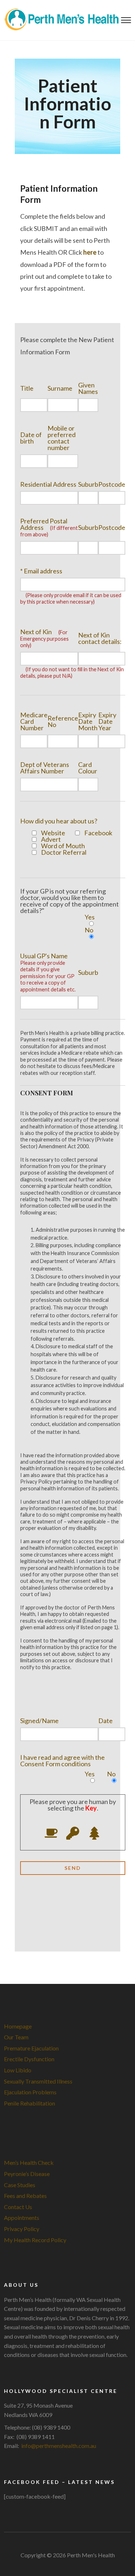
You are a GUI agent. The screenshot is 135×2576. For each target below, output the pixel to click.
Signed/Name (39, 1720)
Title (27, 388)
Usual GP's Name (48, 972)
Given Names (88, 388)
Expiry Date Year (107, 721)
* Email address (41, 571)
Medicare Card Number (34, 721)
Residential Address (48, 484)
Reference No (63, 721)
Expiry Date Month (88, 721)
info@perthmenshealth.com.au (59, 2446)
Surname (60, 388)
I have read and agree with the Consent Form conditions (62, 1760)
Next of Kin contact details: (100, 638)
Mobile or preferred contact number (62, 437)
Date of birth (31, 437)
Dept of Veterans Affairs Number (45, 767)
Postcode (112, 484)
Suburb (88, 484)
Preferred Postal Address (49, 527)
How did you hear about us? (59, 821)
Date (105, 1720)
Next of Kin (44, 638)
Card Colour (88, 767)
